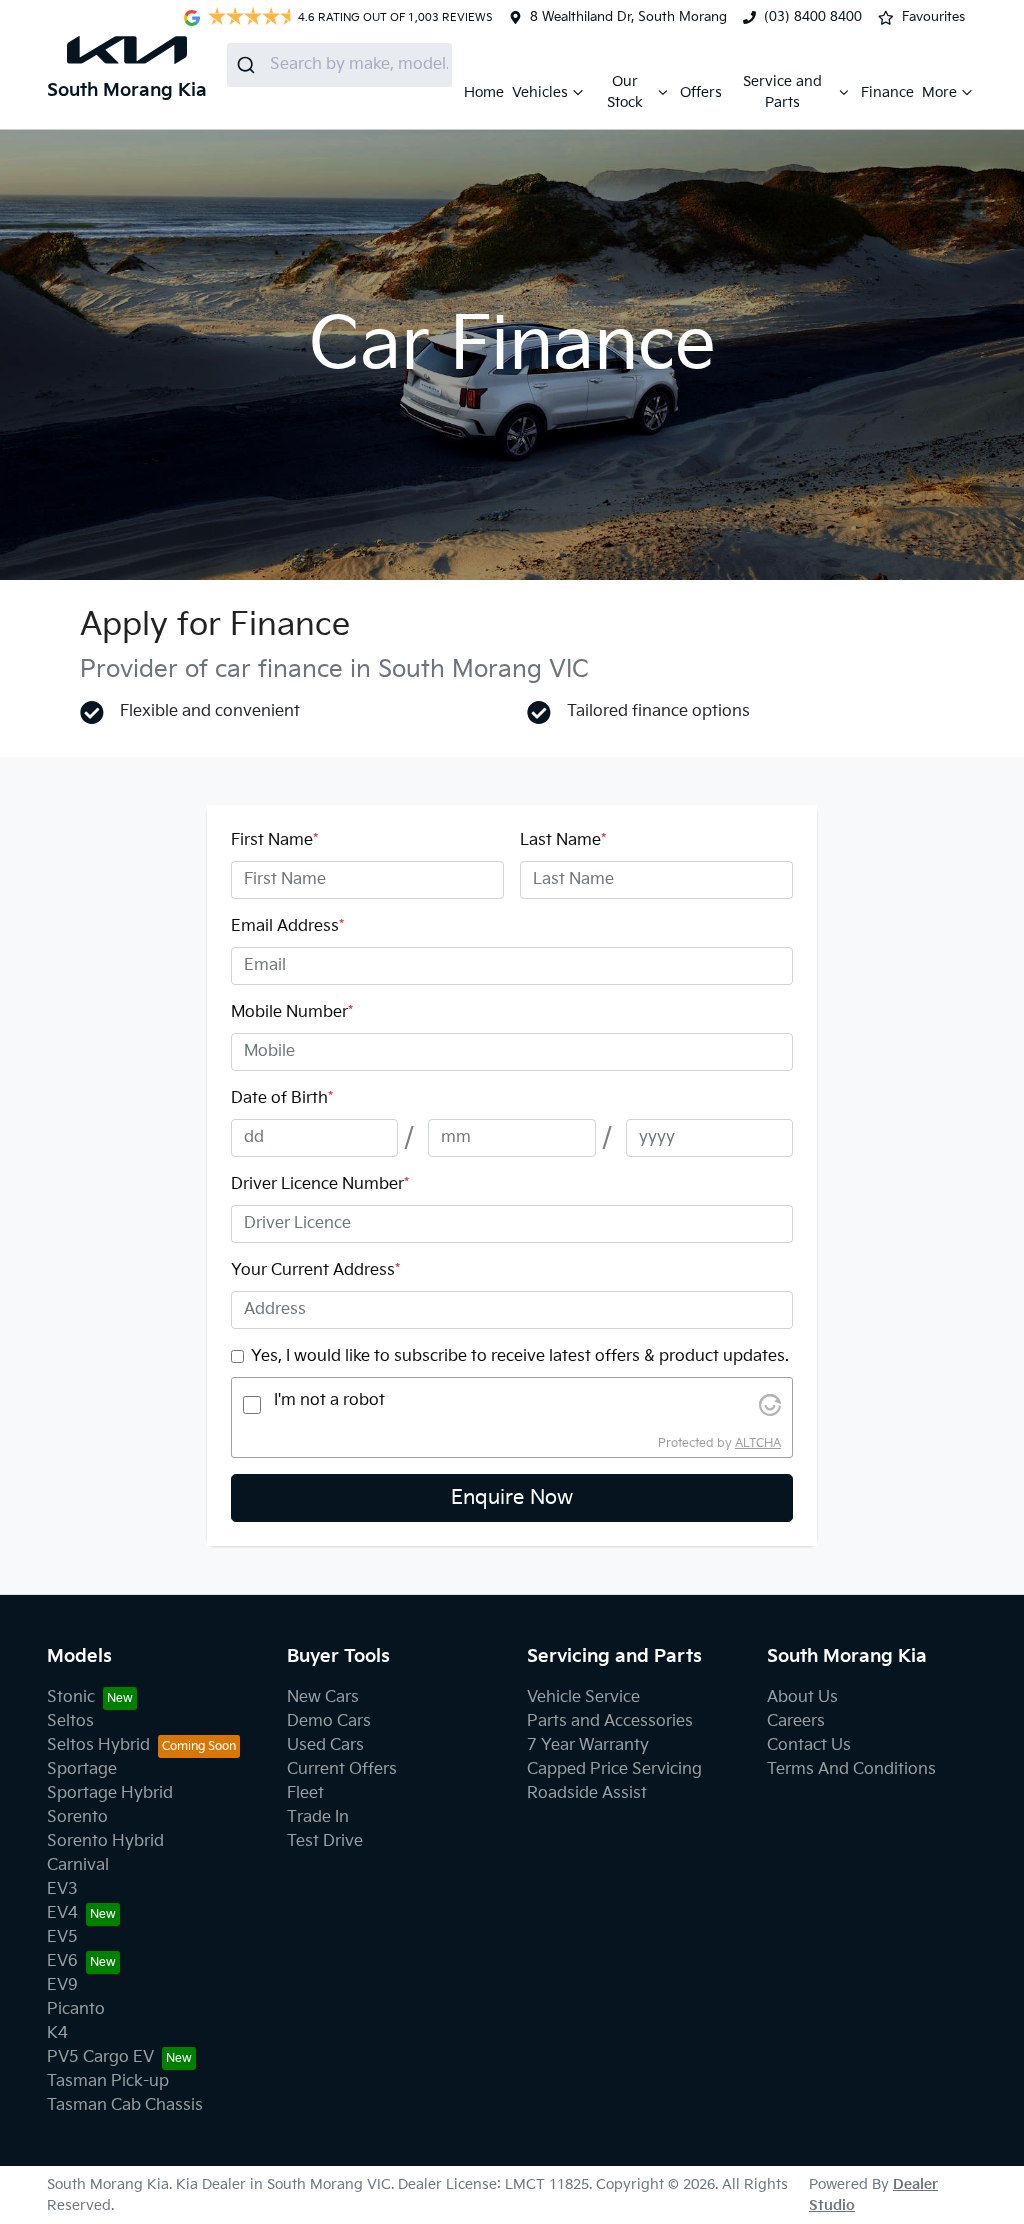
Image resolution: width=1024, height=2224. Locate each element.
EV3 (62, 1889)
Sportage (82, 1769)
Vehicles (540, 92)
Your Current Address (315, 1270)
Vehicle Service (583, 1697)
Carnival (78, 1865)
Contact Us (809, 1745)
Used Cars (325, 1745)
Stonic (71, 1697)
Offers (701, 92)
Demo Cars (329, 1721)
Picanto (76, 2009)
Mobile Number (292, 1012)
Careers (796, 1721)
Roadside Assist (587, 1793)
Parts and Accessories (610, 1721)
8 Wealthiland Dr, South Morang (628, 17)
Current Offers (342, 1769)
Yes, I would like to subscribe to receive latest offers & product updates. (520, 1356)
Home (484, 92)
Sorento (77, 1817)
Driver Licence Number (320, 1184)
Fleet (305, 1793)
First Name (274, 840)
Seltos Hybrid (98, 1745)
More (939, 92)
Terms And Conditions (851, 1769)
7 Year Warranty (588, 1745)
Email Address (287, 926)
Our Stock (625, 92)
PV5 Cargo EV (100, 2057)
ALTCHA (758, 1443)
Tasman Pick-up (108, 2081)
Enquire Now (512, 1498)
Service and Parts (782, 92)
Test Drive (325, 1841)
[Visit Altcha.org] (770, 1404)
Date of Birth (282, 1098)
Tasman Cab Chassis (125, 2105)
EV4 (62, 1913)
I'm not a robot (329, 1400)
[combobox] (339, 65)
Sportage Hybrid (110, 1793)
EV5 (62, 1937)
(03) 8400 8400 (813, 17)
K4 (57, 2033)
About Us (802, 1697)
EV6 (62, 1961)
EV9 (62, 1985)
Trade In (318, 1817)
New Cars (323, 1697)
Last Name (563, 840)
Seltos (70, 1721)
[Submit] (248, 65)
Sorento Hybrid (105, 1841)
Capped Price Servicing (614, 1769)
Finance (887, 92)
